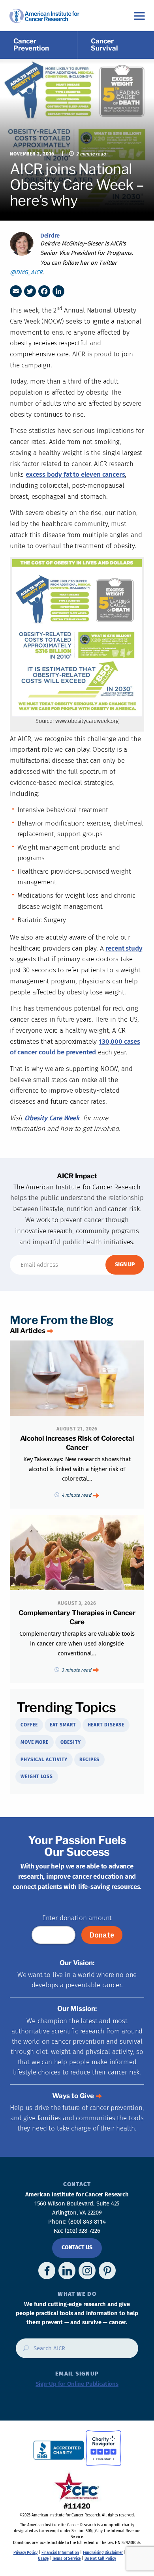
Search (23, 2351)
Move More (35, 1742)
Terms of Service (66, 2559)
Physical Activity (44, 1760)
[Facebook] (44, 291)
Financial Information (60, 2553)
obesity (70, 1742)
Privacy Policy (26, 2553)
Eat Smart (63, 1725)
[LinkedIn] (58, 291)
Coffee (29, 1725)
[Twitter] (30, 291)
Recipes (89, 1760)
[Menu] (139, 16)
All (28, 1331)
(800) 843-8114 (87, 2222)
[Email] (16, 291)
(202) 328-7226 (83, 2231)
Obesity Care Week (53, 1118)
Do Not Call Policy (100, 2559)
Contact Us (77, 2247)
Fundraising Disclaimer (103, 2553)
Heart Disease (106, 1725)
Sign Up (125, 1265)
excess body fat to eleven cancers (75, 475)
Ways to (73, 2096)
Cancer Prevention (31, 45)
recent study (124, 948)
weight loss (37, 1777)
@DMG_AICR (26, 272)
